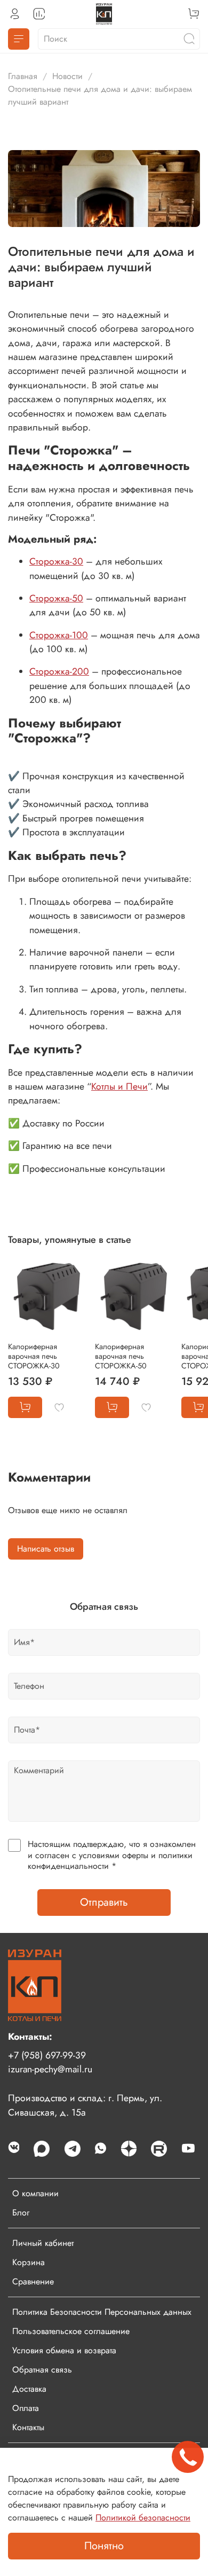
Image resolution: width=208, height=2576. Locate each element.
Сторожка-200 (59, 671)
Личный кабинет (43, 2243)
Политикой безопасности (143, 2518)
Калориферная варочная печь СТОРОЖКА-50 (121, 1356)
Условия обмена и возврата (64, 2350)
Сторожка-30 (56, 561)
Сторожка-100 (59, 635)
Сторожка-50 (56, 598)
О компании (35, 2193)
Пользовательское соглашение (71, 2331)
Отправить (104, 1902)
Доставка (29, 2389)
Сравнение (33, 2281)
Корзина (29, 2262)
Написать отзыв (46, 1549)
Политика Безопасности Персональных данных (102, 2312)
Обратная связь (42, 2370)
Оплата (26, 2408)
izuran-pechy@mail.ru (50, 2069)
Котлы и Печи (119, 1086)
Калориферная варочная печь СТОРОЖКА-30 (34, 1356)
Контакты (28, 2427)
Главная (23, 76)
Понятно (104, 2546)
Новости (67, 76)
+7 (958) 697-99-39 (47, 2055)
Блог (21, 2213)
